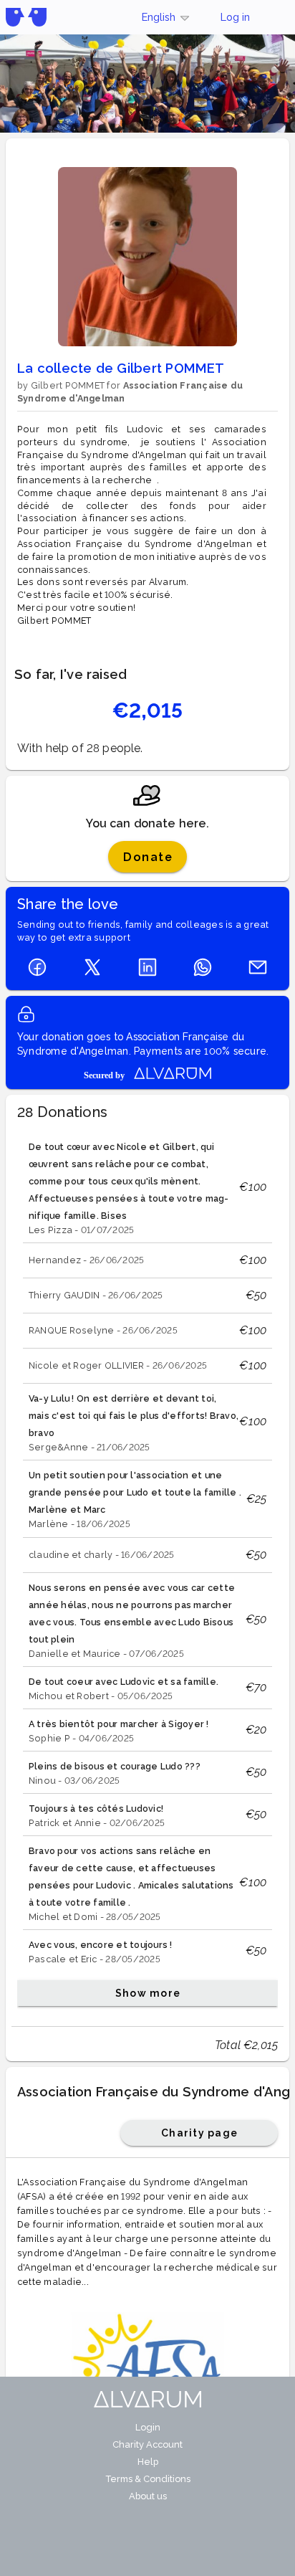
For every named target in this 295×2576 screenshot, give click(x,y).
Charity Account (147, 2444)
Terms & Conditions (148, 2479)
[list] (147, 1570)
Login (148, 2427)
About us (148, 2496)
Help (148, 2462)
